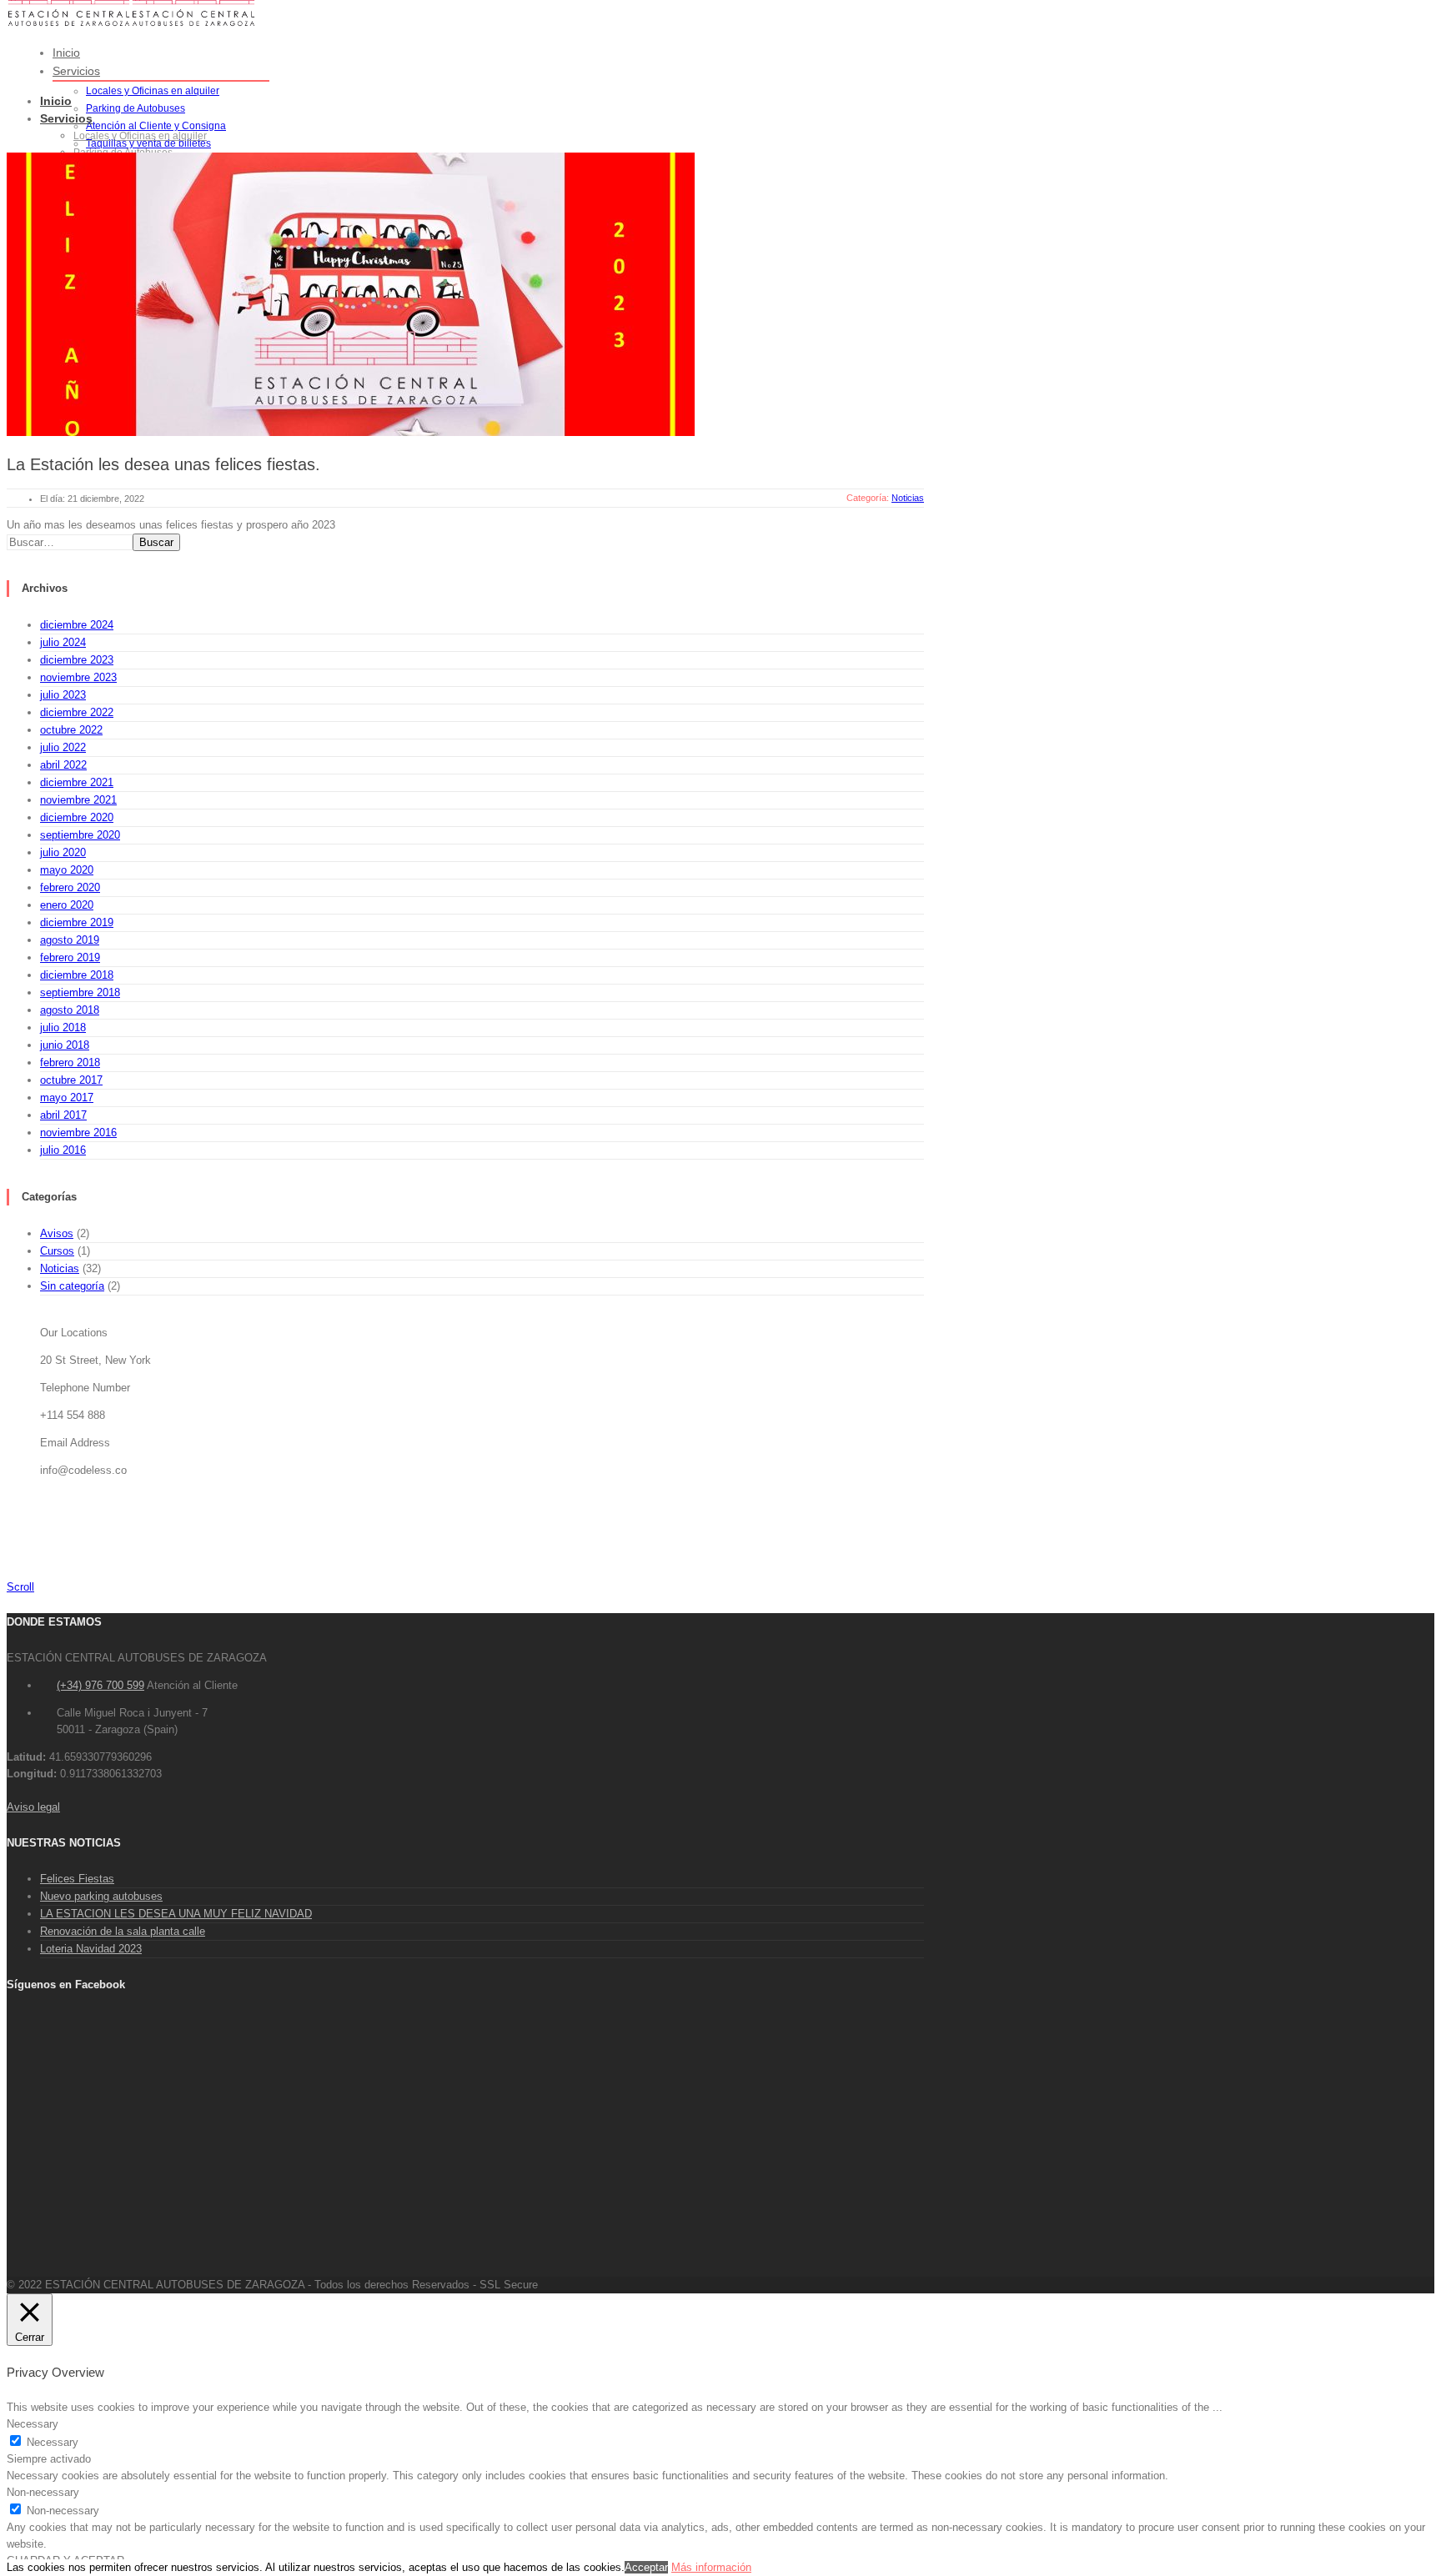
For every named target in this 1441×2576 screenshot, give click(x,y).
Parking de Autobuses (136, 108)
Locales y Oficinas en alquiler (153, 91)
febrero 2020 (70, 887)
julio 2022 (63, 747)
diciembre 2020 (77, 817)
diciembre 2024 (77, 625)
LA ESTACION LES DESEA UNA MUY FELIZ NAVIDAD (176, 1914)
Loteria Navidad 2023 (91, 1949)
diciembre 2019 (77, 922)
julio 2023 (63, 695)
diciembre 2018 (77, 975)
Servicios (76, 71)
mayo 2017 (67, 1098)
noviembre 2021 (78, 800)
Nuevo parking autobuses (101, 1896)
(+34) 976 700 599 (100, 1685)
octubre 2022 (71, 730)
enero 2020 (67, 905)
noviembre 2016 (78, 1133)
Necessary (53, 2442)
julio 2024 (63, 642)
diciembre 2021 (77, 782)
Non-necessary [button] (43, 2492)
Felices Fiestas (77, 1879)
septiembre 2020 (80, 835)
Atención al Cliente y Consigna (156, 126)
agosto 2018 (70, 1010)
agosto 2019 (70, 940)
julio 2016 (63, 1150)
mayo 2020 (67, 870)
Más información (711, 2567)
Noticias (60, 1268)
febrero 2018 (70, 1062)
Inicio (66, 53)
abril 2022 (63, 765)
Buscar (156, 542)
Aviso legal (33, 1807)
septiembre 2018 (80, 992)
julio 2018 (63, 1027)
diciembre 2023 (77, 660)
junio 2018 (65, 1045)
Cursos (57, 1251)
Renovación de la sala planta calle (123, 1931)
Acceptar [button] (646, 2567)
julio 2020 (63, 852)
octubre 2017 (71, 1080)
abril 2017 (63, 1115)
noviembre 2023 (78, 677)
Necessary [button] (33, 2424)
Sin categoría (72, 1286)
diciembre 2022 (77, 712)
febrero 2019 (70, 957)
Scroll (20, 1587)
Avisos (57, 1233)
